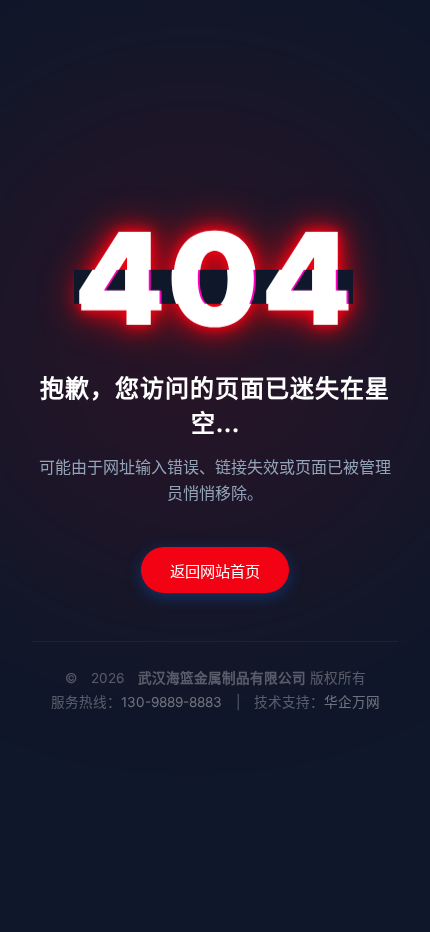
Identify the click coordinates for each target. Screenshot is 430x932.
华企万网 (352, 702)
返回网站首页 (215, 571)
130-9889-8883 (171, 702)
